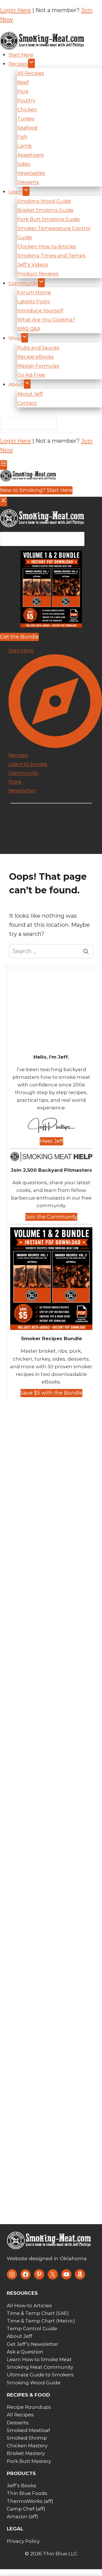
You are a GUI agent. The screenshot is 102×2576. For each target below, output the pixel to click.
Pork (23, 91)
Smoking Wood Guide (44, 201)
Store (15, 782)
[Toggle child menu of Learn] (26, 191)
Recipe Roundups (29, 2407)
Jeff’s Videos (33, 265)
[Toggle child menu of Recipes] (31, 63)
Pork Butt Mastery (29, 2461)
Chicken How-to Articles (47, 246)
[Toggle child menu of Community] (41, 283)
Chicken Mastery (27, 2446)
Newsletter (22, 790)
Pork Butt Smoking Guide (49, 219)
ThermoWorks (25, 2501)
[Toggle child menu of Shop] (25, 338)
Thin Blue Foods (27, 2493)
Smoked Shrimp (27, 2438)
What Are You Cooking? (46, 320)
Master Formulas (38, 366)
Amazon (17, 2516)
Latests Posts (34, 301)
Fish (22, 137)
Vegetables (31, 173)
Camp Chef (21, 2509)
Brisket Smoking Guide (45, 210)
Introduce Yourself (40, 310)
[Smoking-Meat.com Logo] (49, 2241)
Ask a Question (25, 2352)
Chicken (27, 109)
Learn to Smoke (28, 764)
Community (23, 283)
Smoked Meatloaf (28, 2430)
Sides (24, 164)
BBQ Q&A (29, 329)
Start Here (21, 55)
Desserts (28, 182)
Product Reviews (38, 274)
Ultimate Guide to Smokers (40, 2375)
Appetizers (31, 155)
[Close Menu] (4, 502)
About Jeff (30, 394)
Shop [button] (15, 338)
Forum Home (34, 292)
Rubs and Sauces (38, 348)
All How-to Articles (29, 2306)
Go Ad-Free (31, 375)
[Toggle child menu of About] (27, 384)
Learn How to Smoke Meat (39, 2359)
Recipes (18, 64)
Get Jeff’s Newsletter (33, 2344)
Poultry (26, 100)
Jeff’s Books (22, 2486)
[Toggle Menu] (4, 465)
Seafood (27, 128)
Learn (16, 192)
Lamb (25, 146)
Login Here (15, 10)
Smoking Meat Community (40, 2367)
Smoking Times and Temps (51, 255)
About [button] (16, 384)
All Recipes (31, 73)
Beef (23, 82)
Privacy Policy (23, 2541)
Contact (27, 403)
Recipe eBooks (36, 357)
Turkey (26, 119)
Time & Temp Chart (31, 2313)
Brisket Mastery (26, 2453)
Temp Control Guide (32, 2328)
